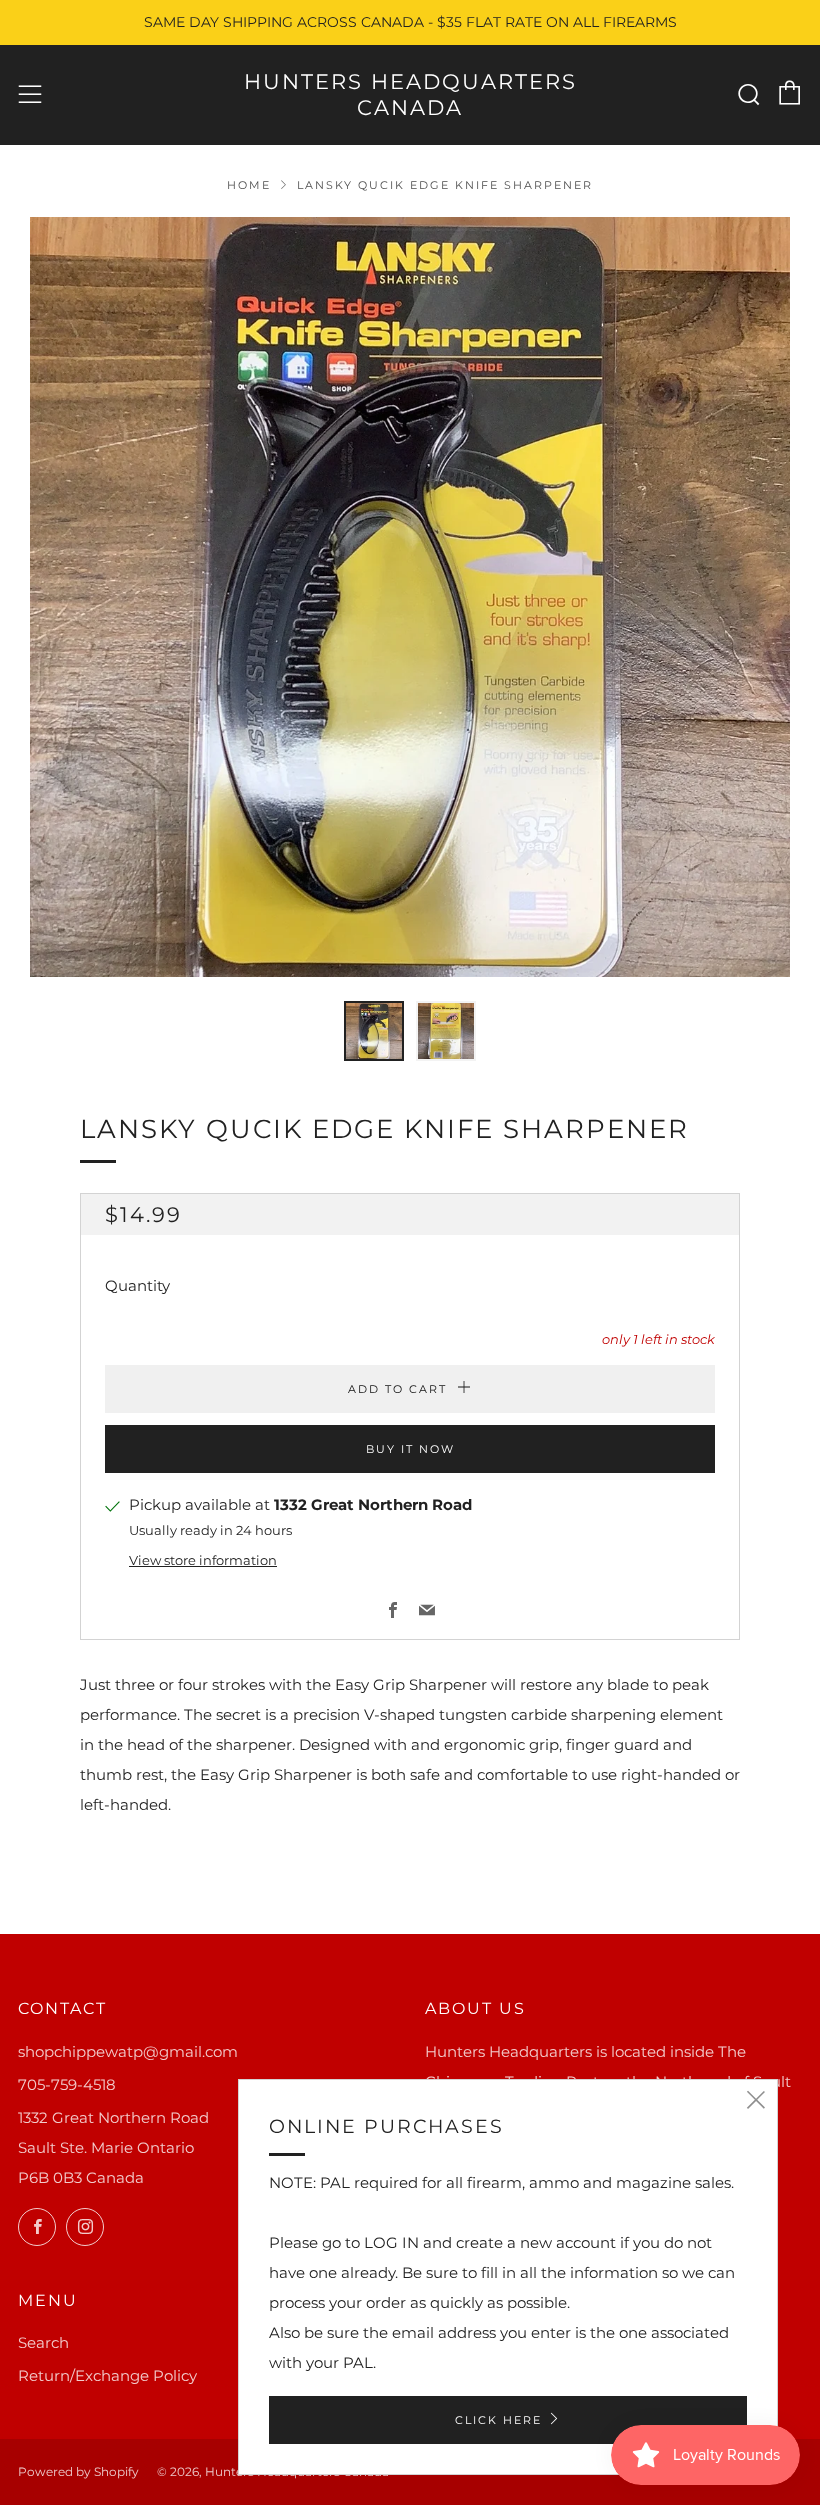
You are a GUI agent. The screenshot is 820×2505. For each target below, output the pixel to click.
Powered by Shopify (78, 2471)
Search (43, 2342)
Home (249, 185)
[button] (374, 1031)
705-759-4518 (67, 2084)
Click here (498, 2420)
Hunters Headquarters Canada (410, 94)
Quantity (137, 1285)
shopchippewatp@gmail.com (128, 2051)
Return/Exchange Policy (107, 2375)
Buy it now (410, 1449)
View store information (203, 1560)
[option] (410, 597)
